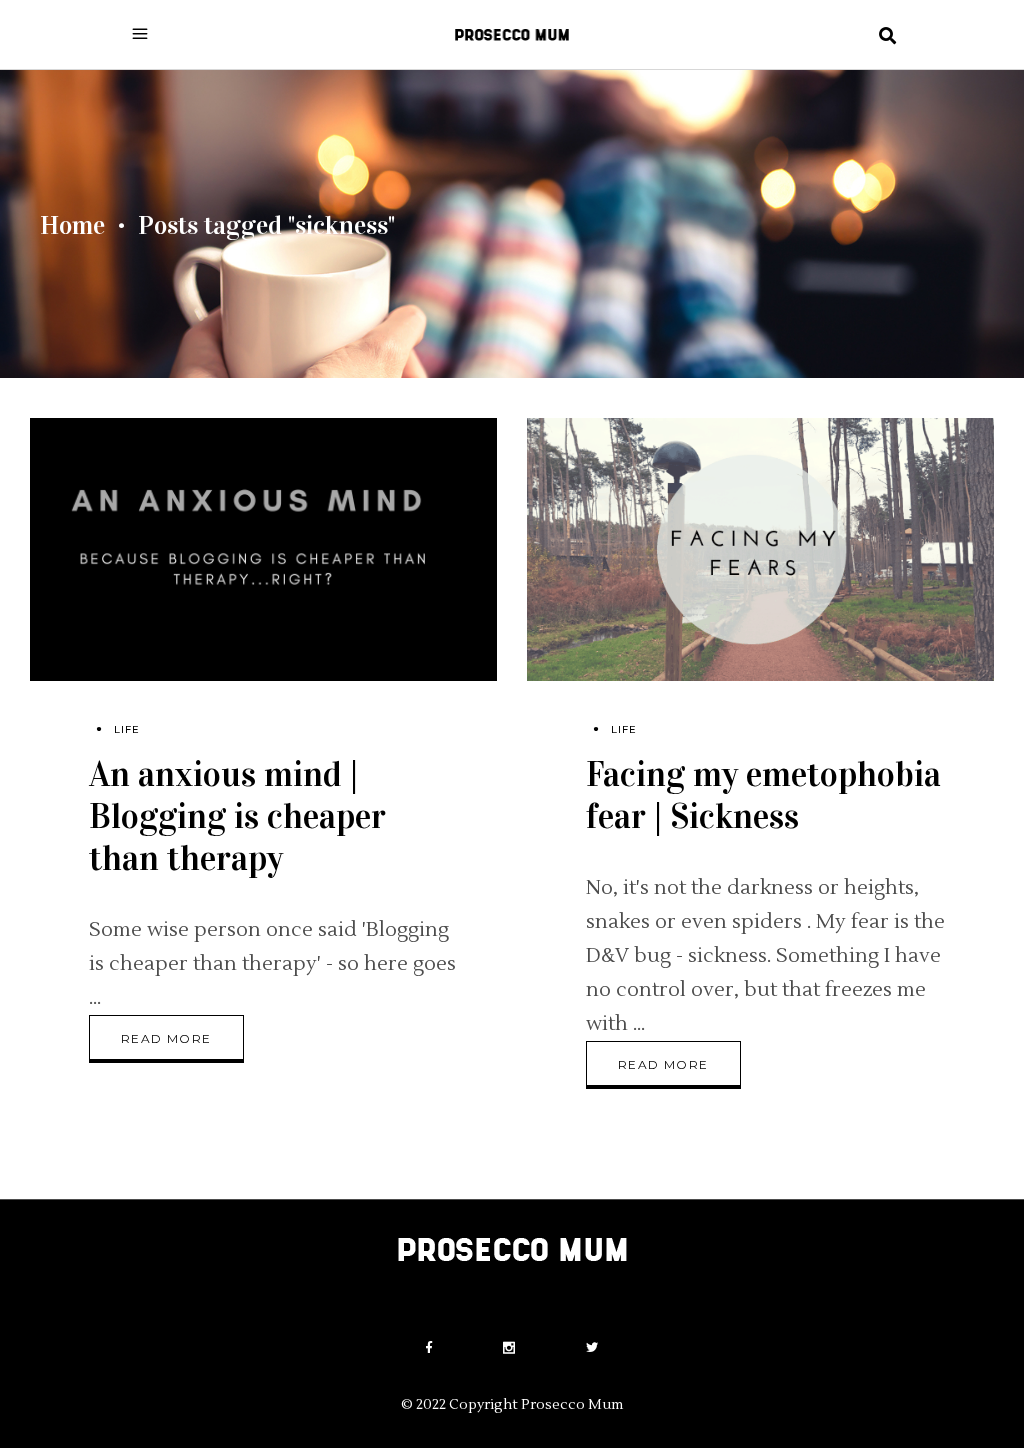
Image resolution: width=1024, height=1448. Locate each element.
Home (72, 225)
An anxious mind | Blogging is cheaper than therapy (237, 816)
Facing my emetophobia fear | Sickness (763, 795)
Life (127, 729)
